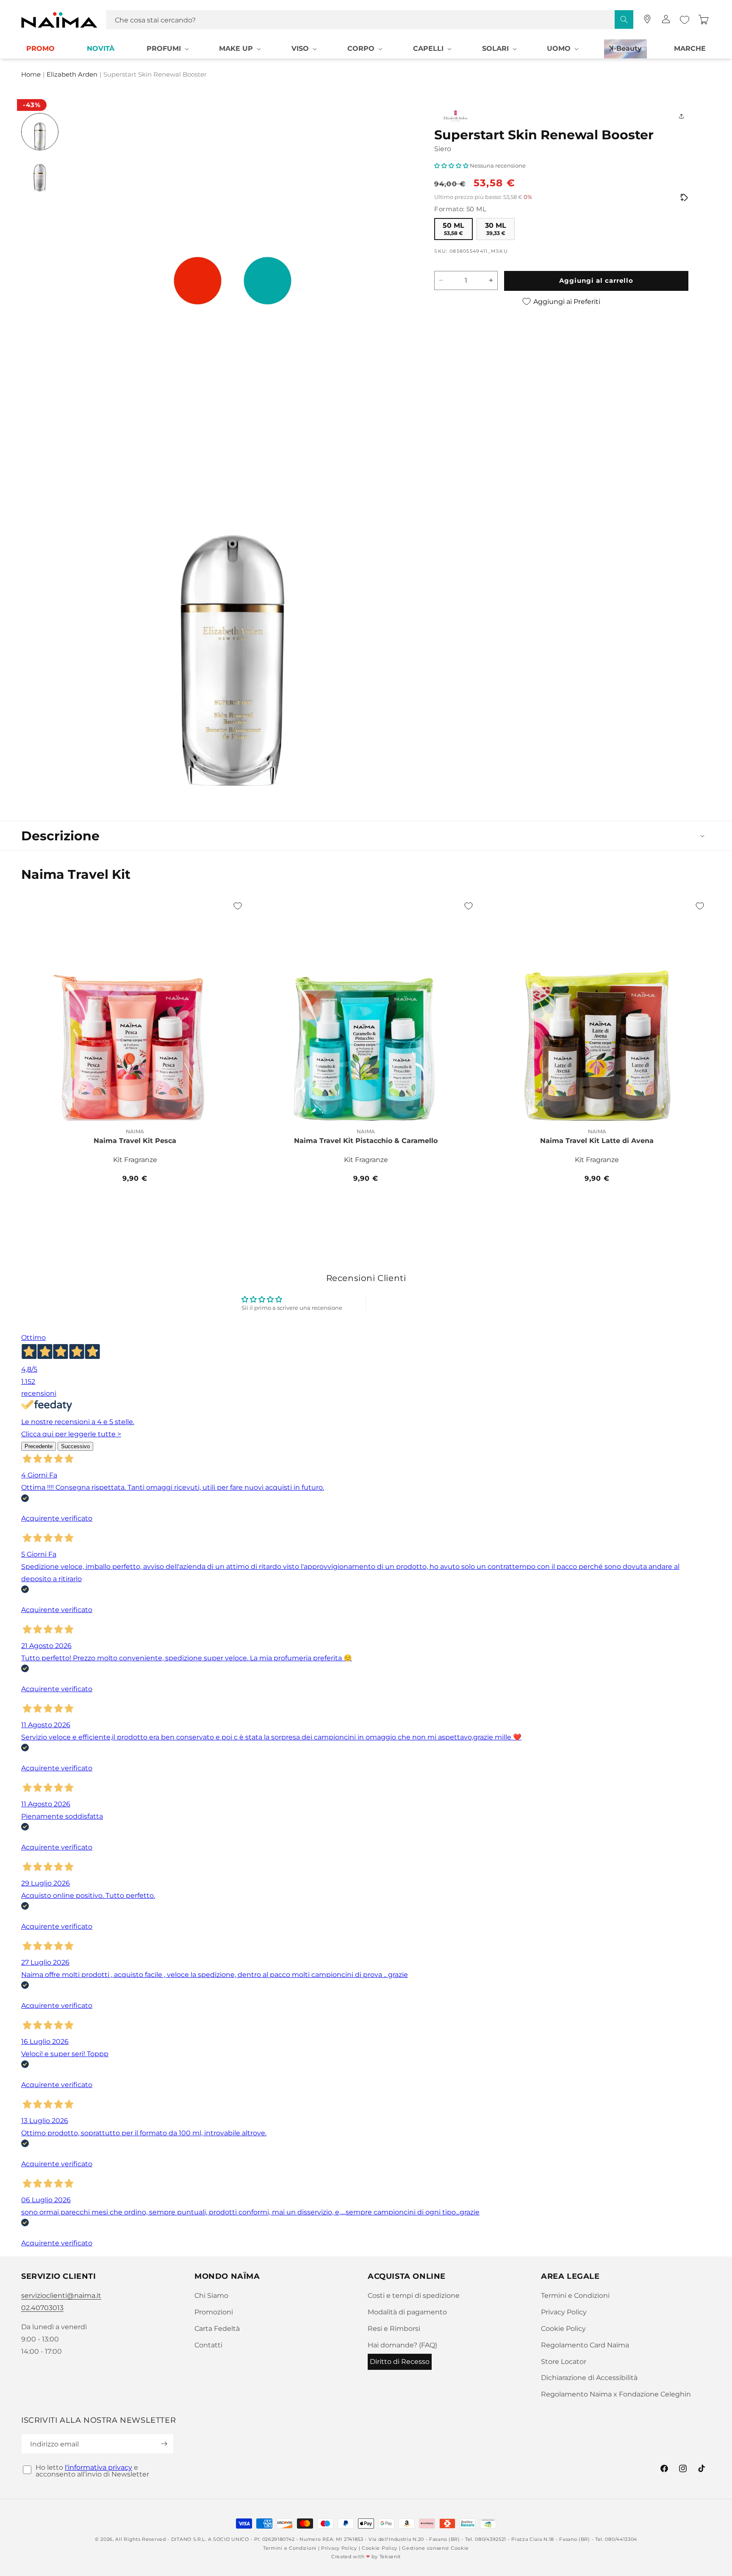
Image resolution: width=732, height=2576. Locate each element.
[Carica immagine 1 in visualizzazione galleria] (40, 132)
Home (31, 75)
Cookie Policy (563, 2329)
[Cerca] (624, 19)
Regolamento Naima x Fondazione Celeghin (616, 2394)
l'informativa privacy (98, 2467)
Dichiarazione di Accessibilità (589, 2378)
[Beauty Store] (647, 19)
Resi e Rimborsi (394, 2329)
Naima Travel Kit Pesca (135, 1141)
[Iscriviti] (164, 2444)
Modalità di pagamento (407, 2312)
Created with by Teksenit (366, 2557)
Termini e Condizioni (575, 2296)
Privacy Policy (564, 2312)
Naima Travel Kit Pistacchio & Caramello (366, 1141)
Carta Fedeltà (217, 2329)
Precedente (39, 1446)
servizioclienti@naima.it (61, 2296)
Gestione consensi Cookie (435, 2548)
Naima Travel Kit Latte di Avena (597, 1141)
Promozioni (214, 2312)
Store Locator (564, 2362)
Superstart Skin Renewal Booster (155, 75)
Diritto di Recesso (400, 2362)
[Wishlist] (685, 20)
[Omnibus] (684, 197)
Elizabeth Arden (72, 75)
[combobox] (370, 20)
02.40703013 (42, 2308)
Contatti (208, 2345)
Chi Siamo (211, 2296)
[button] (167, 49)
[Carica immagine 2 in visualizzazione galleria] (40, 173)
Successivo (75, 1446)
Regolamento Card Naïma (585, 2345)
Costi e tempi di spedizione (414, 2296)
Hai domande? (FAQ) (402, 2345)
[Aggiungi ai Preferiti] (238, 906)
